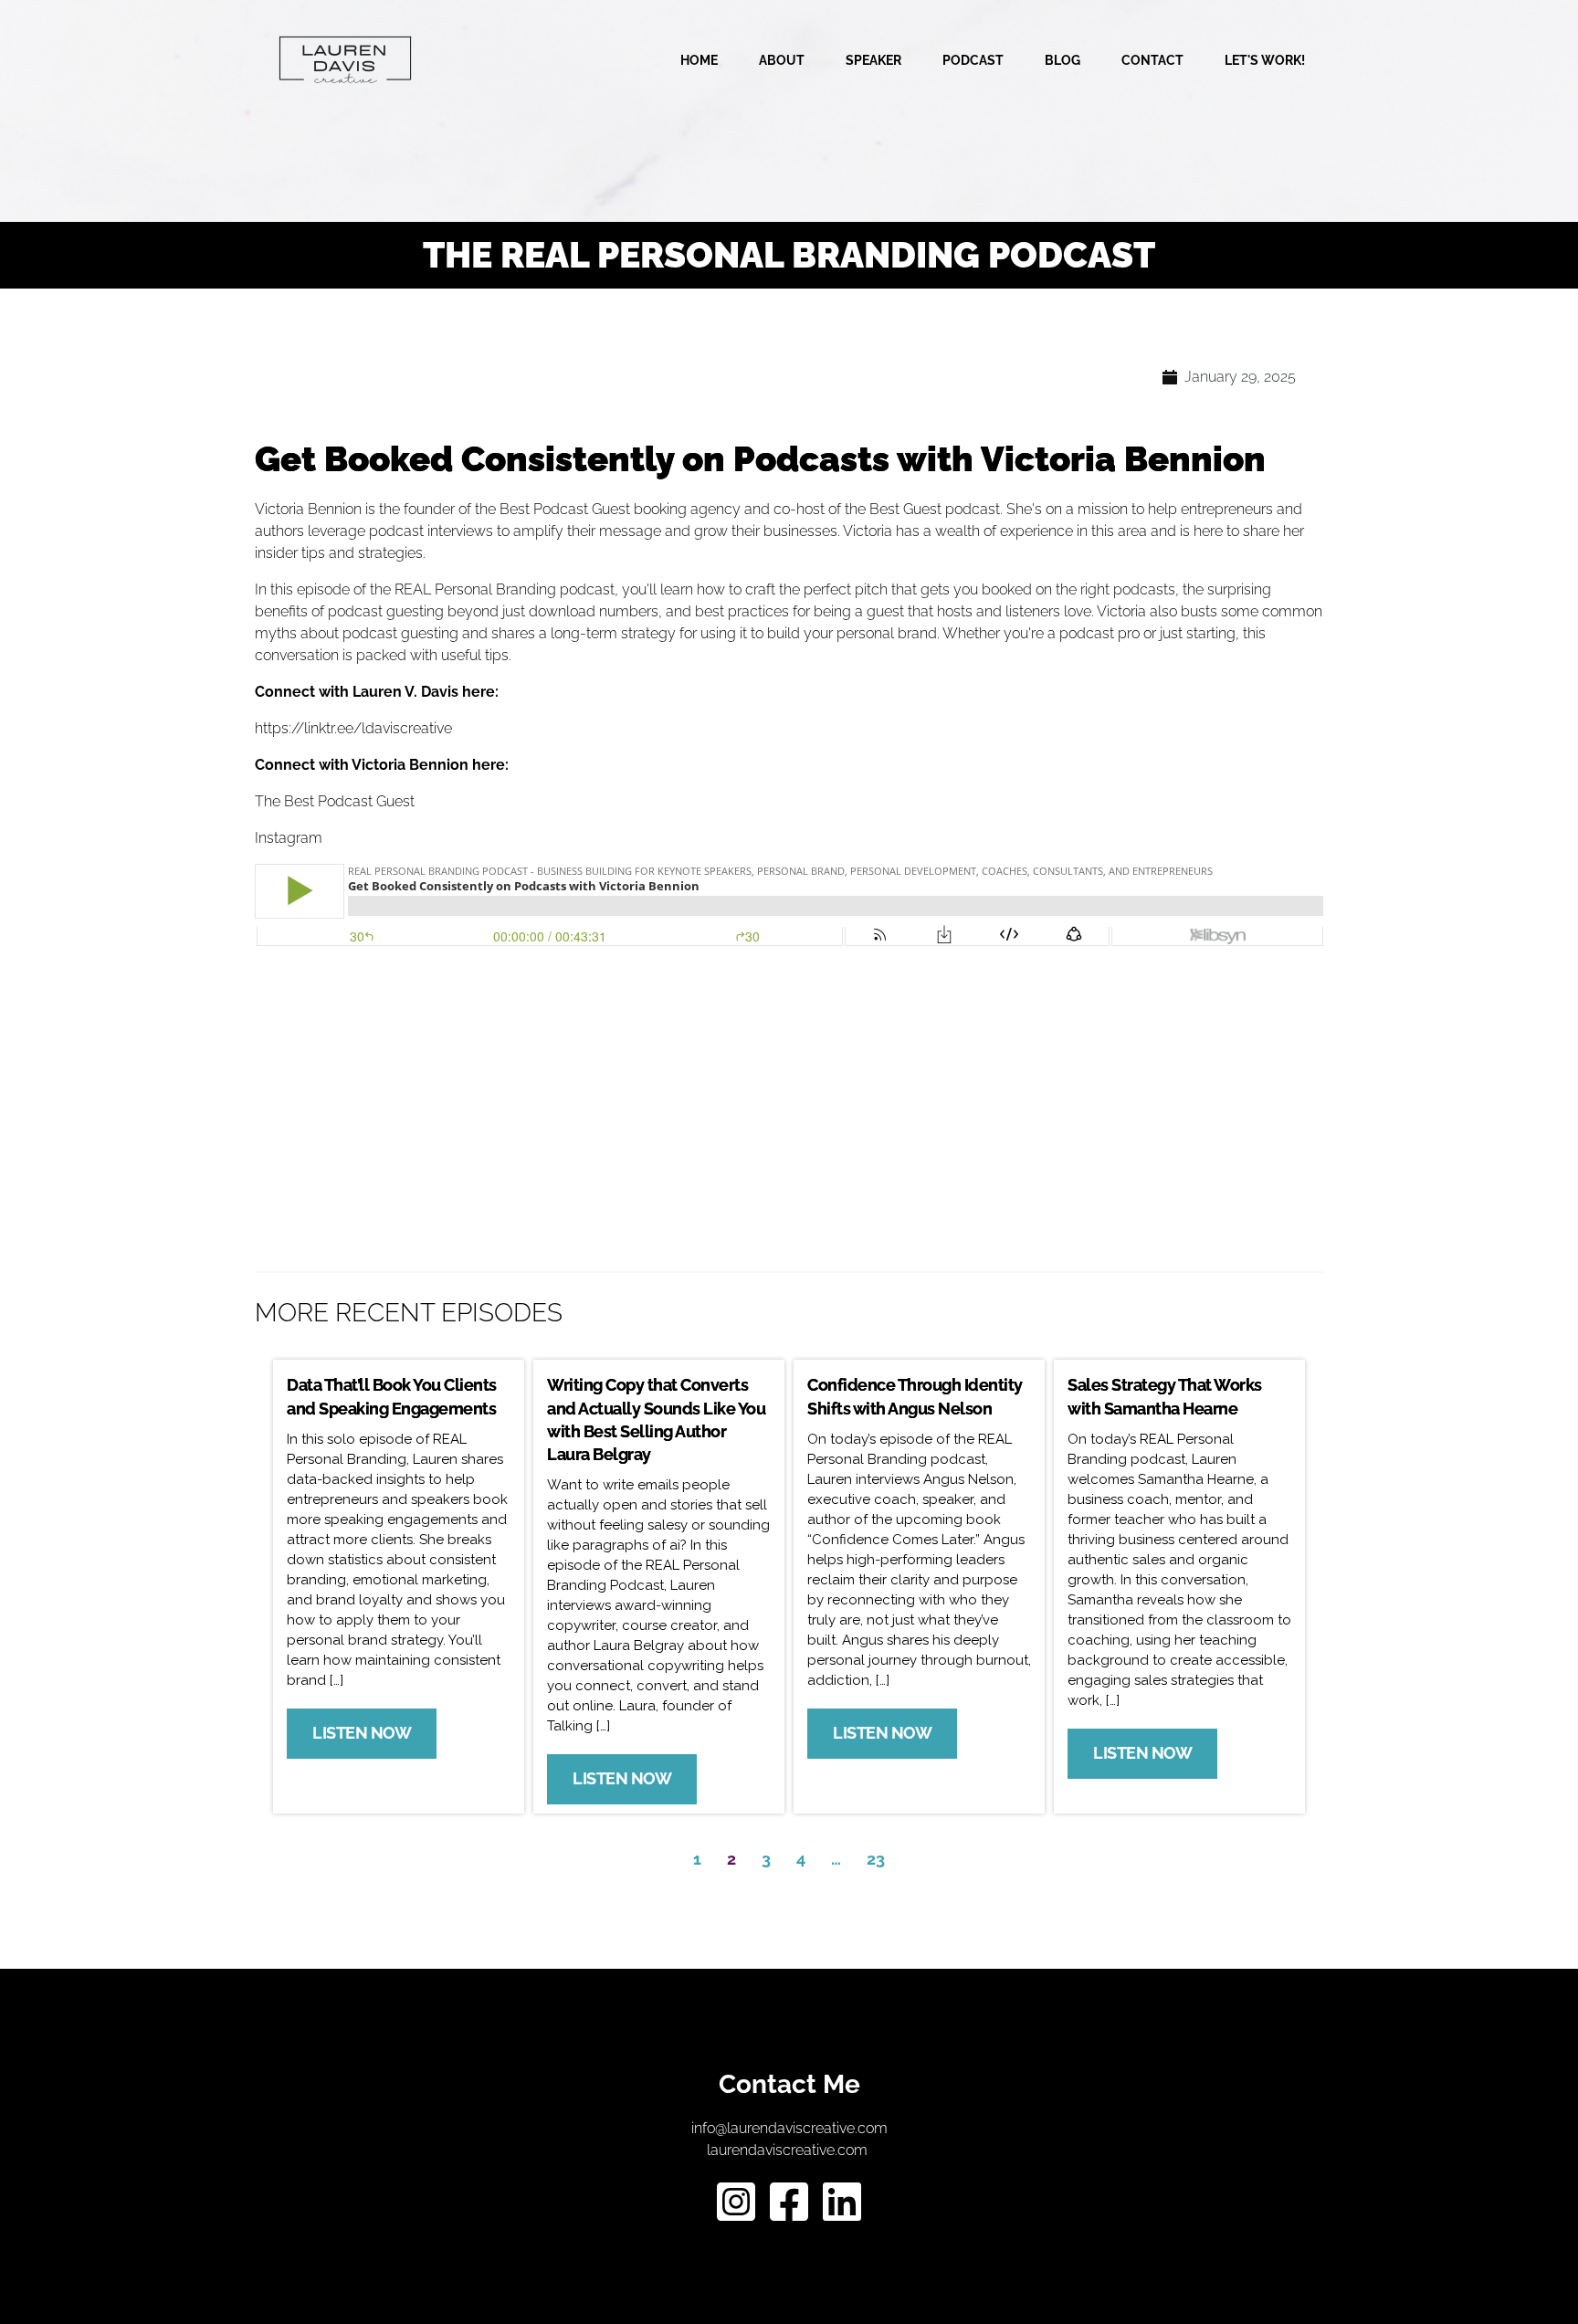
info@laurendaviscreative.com (789, 2128)
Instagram (289, 838)
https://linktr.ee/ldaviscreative (353, 728)
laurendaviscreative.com (789, 2150)
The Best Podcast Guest (335, 801)
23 (876, 1859)
